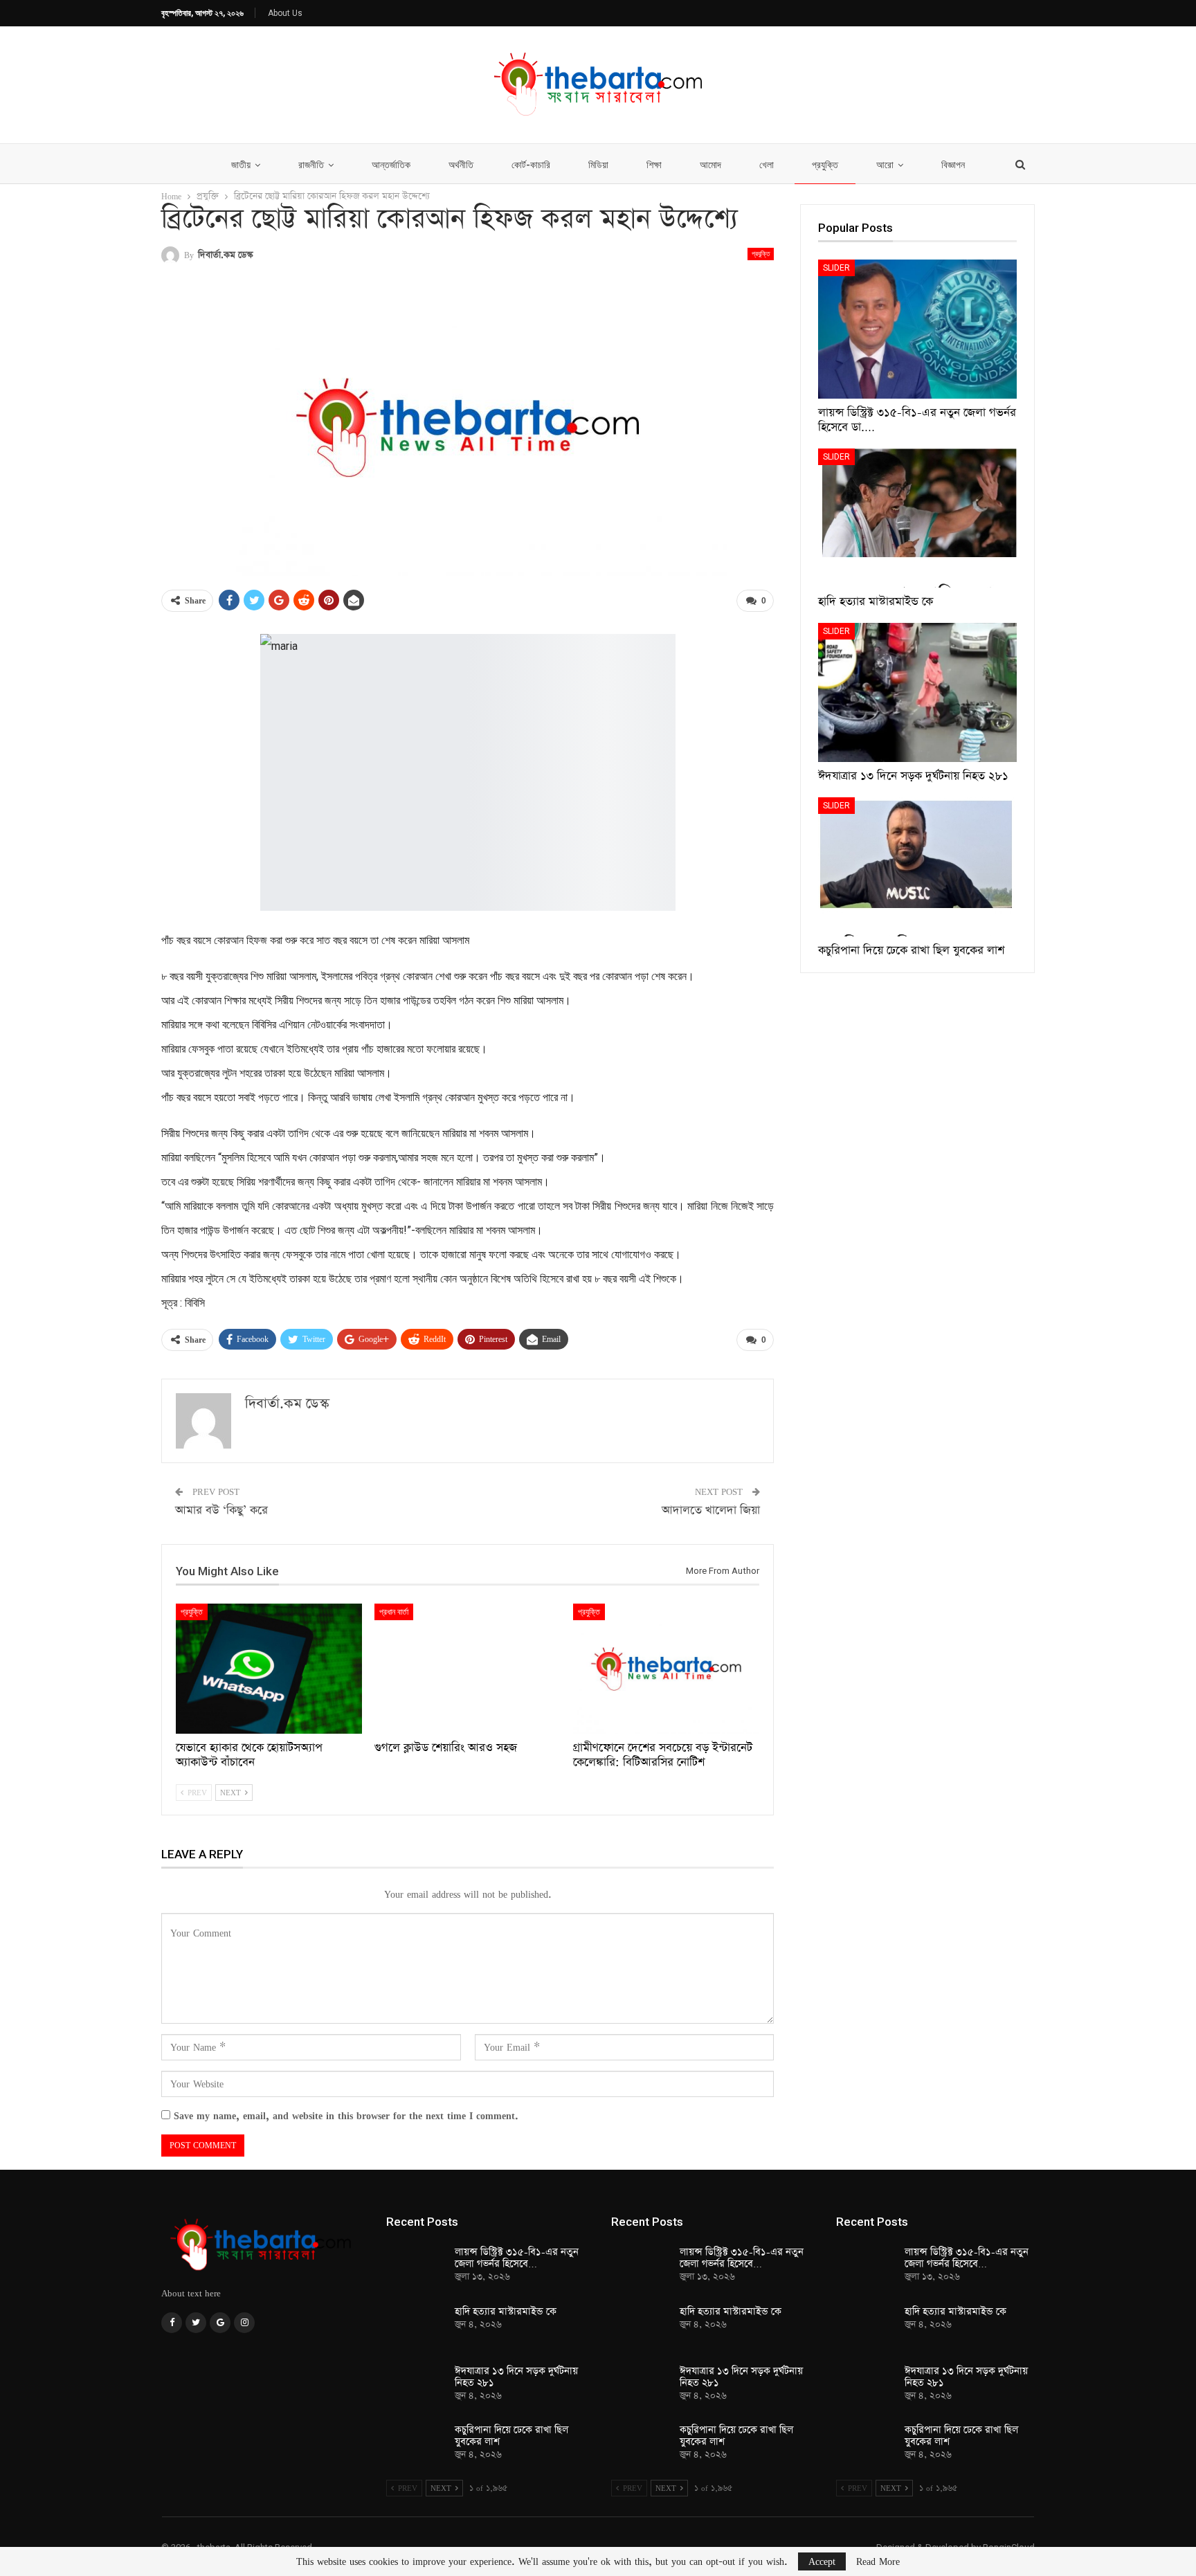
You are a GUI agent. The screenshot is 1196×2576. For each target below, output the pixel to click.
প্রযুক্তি (825, 165)
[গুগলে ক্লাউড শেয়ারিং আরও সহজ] (468, 1669)
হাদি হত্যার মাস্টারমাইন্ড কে (506, 2312)
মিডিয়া (598, 165)
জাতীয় (241, 165)
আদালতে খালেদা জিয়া (711, 1511)
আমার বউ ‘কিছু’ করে (221, 1511)
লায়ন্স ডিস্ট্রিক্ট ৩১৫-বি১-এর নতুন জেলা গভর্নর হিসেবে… (517, 2258)
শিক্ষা (654, 165)
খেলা (767, 165)
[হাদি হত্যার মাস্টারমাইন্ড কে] (917, 518)
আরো (885, 165)
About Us (285, 13)
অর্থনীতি (461, 165)
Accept (822, 2561)
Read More (878, 2561)
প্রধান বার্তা (394, 1612)
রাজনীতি (311, 165)
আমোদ (710, 165)
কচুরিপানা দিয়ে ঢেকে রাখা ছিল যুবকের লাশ (511, 2436)
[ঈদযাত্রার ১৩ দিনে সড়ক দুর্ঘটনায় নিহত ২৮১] (917, 692)
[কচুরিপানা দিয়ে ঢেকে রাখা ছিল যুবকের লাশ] (917, 867)
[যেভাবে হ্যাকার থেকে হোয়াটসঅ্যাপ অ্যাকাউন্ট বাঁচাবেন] (269, 1669)
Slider (836, 268)
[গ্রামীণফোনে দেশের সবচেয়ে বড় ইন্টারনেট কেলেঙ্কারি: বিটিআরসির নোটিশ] (666, 1669)
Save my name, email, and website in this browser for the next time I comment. (346, 2115)
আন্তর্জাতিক (391, 165)
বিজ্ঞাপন (953, 165)
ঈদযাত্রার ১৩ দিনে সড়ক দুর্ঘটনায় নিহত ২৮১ (516, 2377)
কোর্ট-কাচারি (531, 165)
